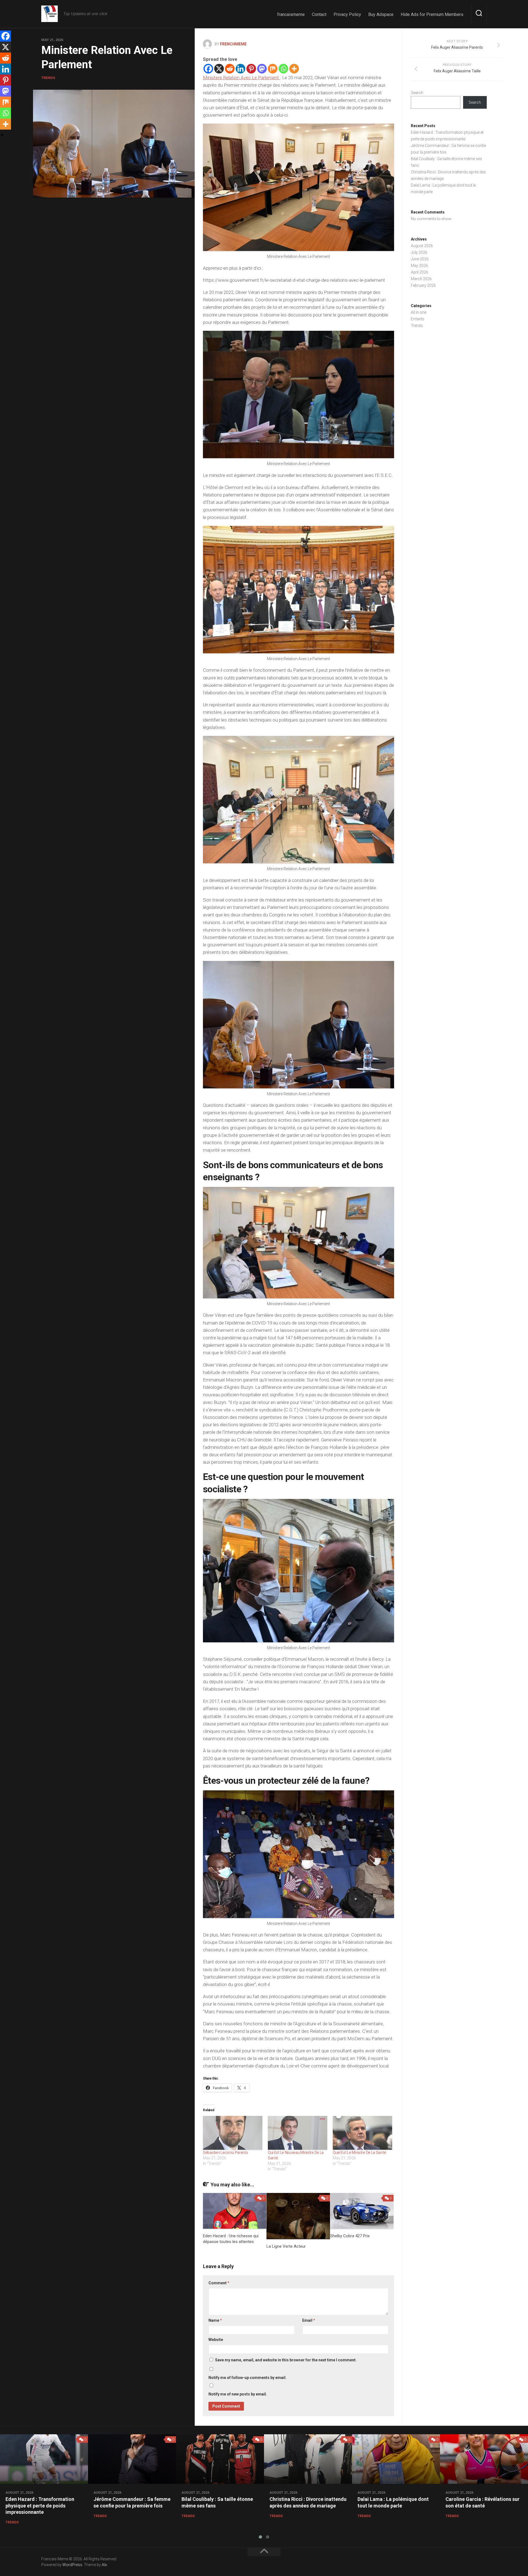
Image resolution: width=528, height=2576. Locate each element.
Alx (104, 2565)
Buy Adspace (381, 14)
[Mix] (273, 69)
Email (309, 2320)
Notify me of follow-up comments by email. (248, 2378)
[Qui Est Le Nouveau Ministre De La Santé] (298, 2133)
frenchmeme (233, 44)
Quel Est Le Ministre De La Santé (359, 2152)
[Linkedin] (240, 69)
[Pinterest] (251, 69)
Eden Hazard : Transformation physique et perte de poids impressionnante (40, 2506)
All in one (419, 312)
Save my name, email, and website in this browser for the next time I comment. (286, 2360)
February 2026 (423, 285)
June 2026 (420, 259)
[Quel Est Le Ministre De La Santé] (362, 2133)
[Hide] (2, 135)
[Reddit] (230, 69)
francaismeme (291, 14)
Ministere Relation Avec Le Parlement (241, 78)
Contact (319, 14)
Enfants (418, 319)
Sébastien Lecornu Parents (226, 2152)
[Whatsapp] (283, 69)
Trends (48, 78)
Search (417, 93)
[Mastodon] (262, 69)
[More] (294, 69)
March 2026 (421, 279)
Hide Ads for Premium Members (432, 14)
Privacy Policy (347, 14)
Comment (219, 2283)
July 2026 (419, 252)
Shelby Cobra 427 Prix (350, 2236)
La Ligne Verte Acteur (286, 2246)
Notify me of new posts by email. (238, 2394)
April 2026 (420, 272)
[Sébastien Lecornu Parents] (233, 2133)
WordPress (72, 2565)
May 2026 (419, 266)
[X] (219, 69)
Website (216, 2340)
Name (215, 2320)
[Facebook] (208, 69)
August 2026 (422, 246)
